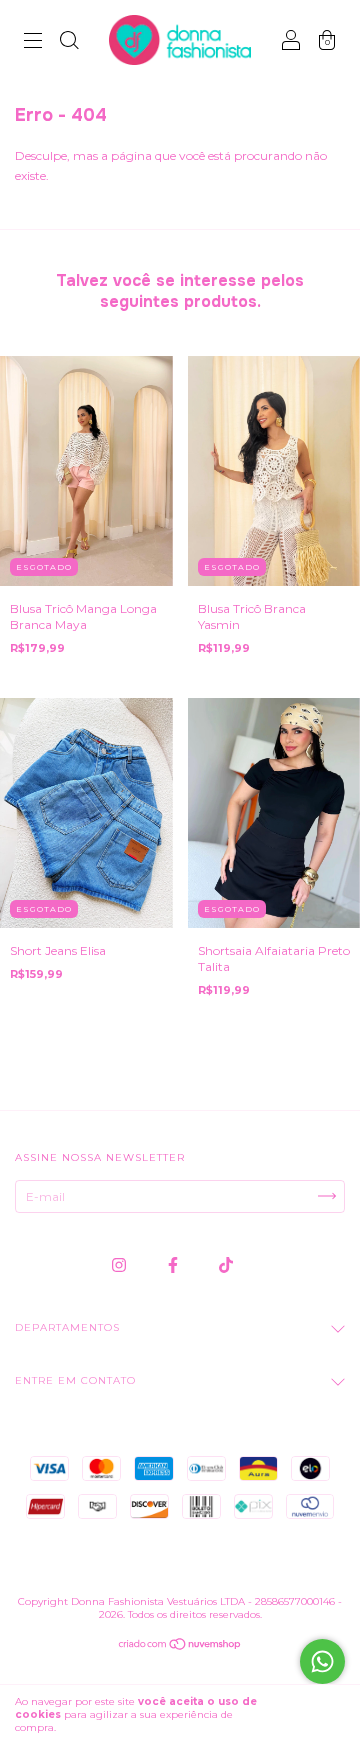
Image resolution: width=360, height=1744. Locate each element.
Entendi (310, 1715)
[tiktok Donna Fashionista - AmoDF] (226, 1264)
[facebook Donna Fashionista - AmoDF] (174, 1264)
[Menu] (33, 42)
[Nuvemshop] (180, 1646)
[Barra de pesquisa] (69, 42)
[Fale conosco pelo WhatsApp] (322, 1661)
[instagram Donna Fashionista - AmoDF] (120, 1264)
